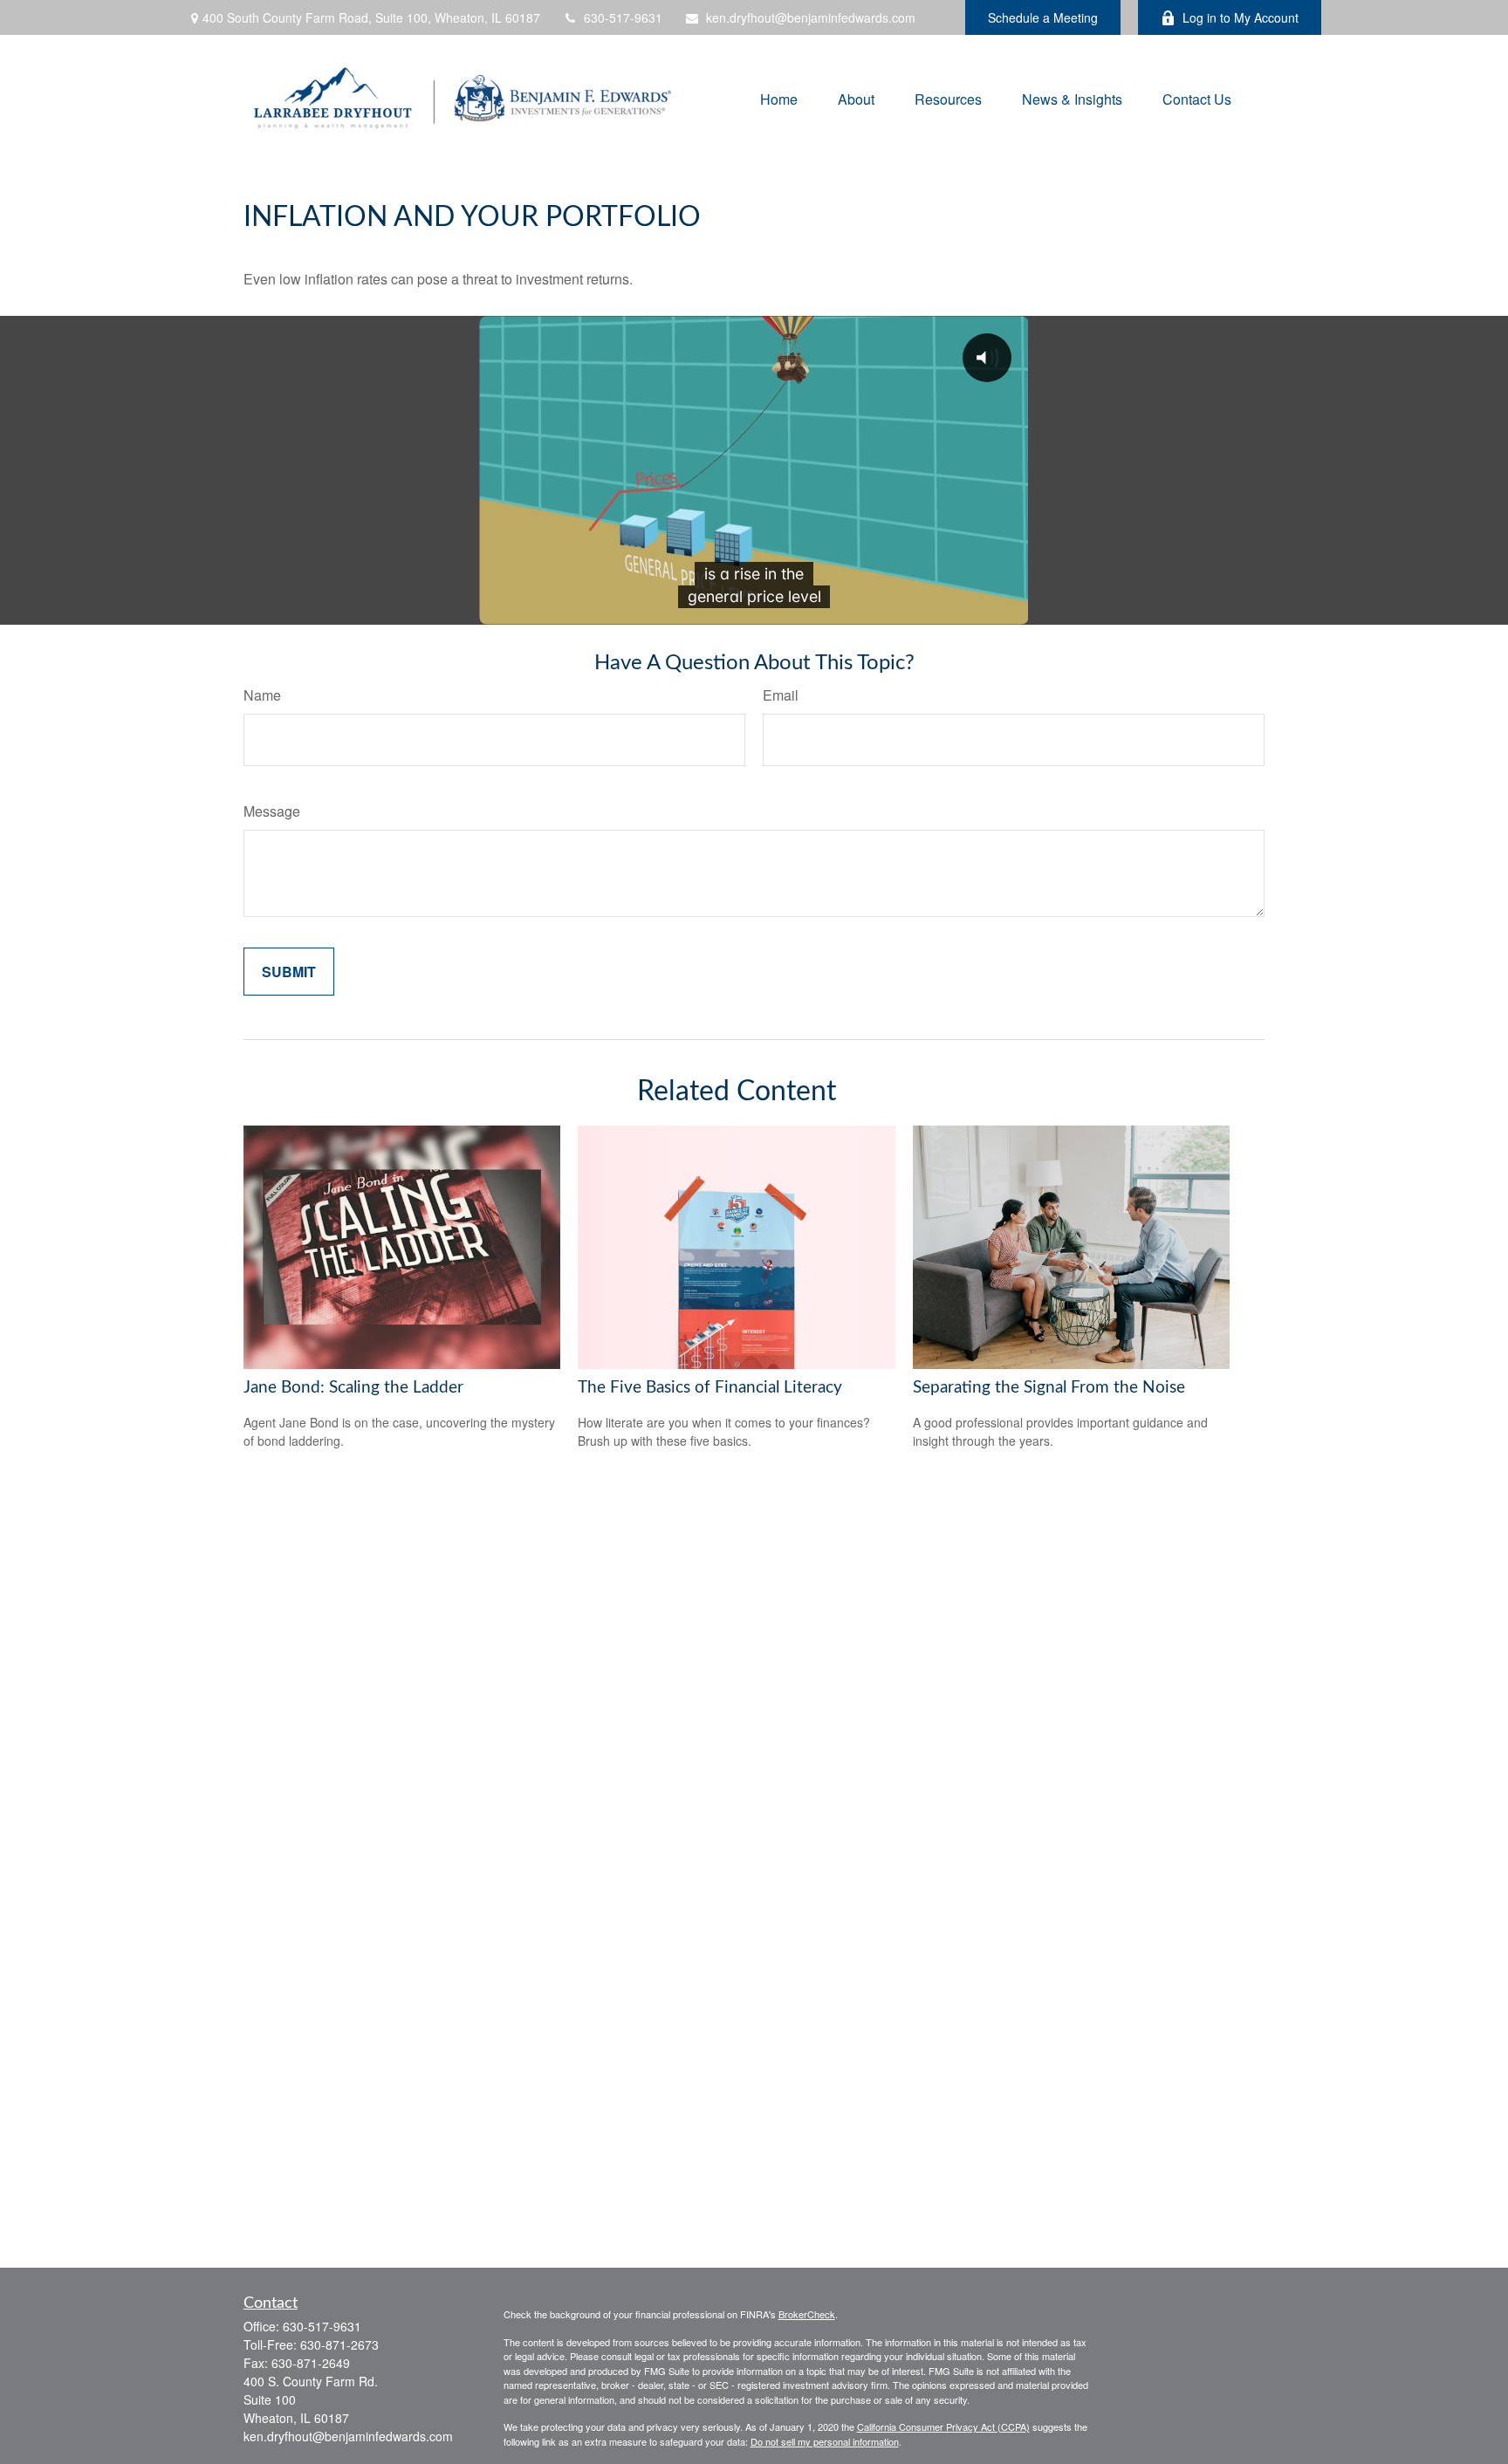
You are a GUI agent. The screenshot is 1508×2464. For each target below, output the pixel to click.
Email (781, 695)
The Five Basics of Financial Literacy (710, 1388)
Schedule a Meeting (1043, 17)
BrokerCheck (807, 2314)
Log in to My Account (1241, 17)
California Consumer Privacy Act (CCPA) (943, 2426)
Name (262, 695)
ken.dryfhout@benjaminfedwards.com (811, 17)
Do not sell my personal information (825, 2441)
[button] (779, 98)
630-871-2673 (339, 2344)
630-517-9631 (623, 17)
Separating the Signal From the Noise (1049, 1388)
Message (272, 811)
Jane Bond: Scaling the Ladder (353, 1388)
